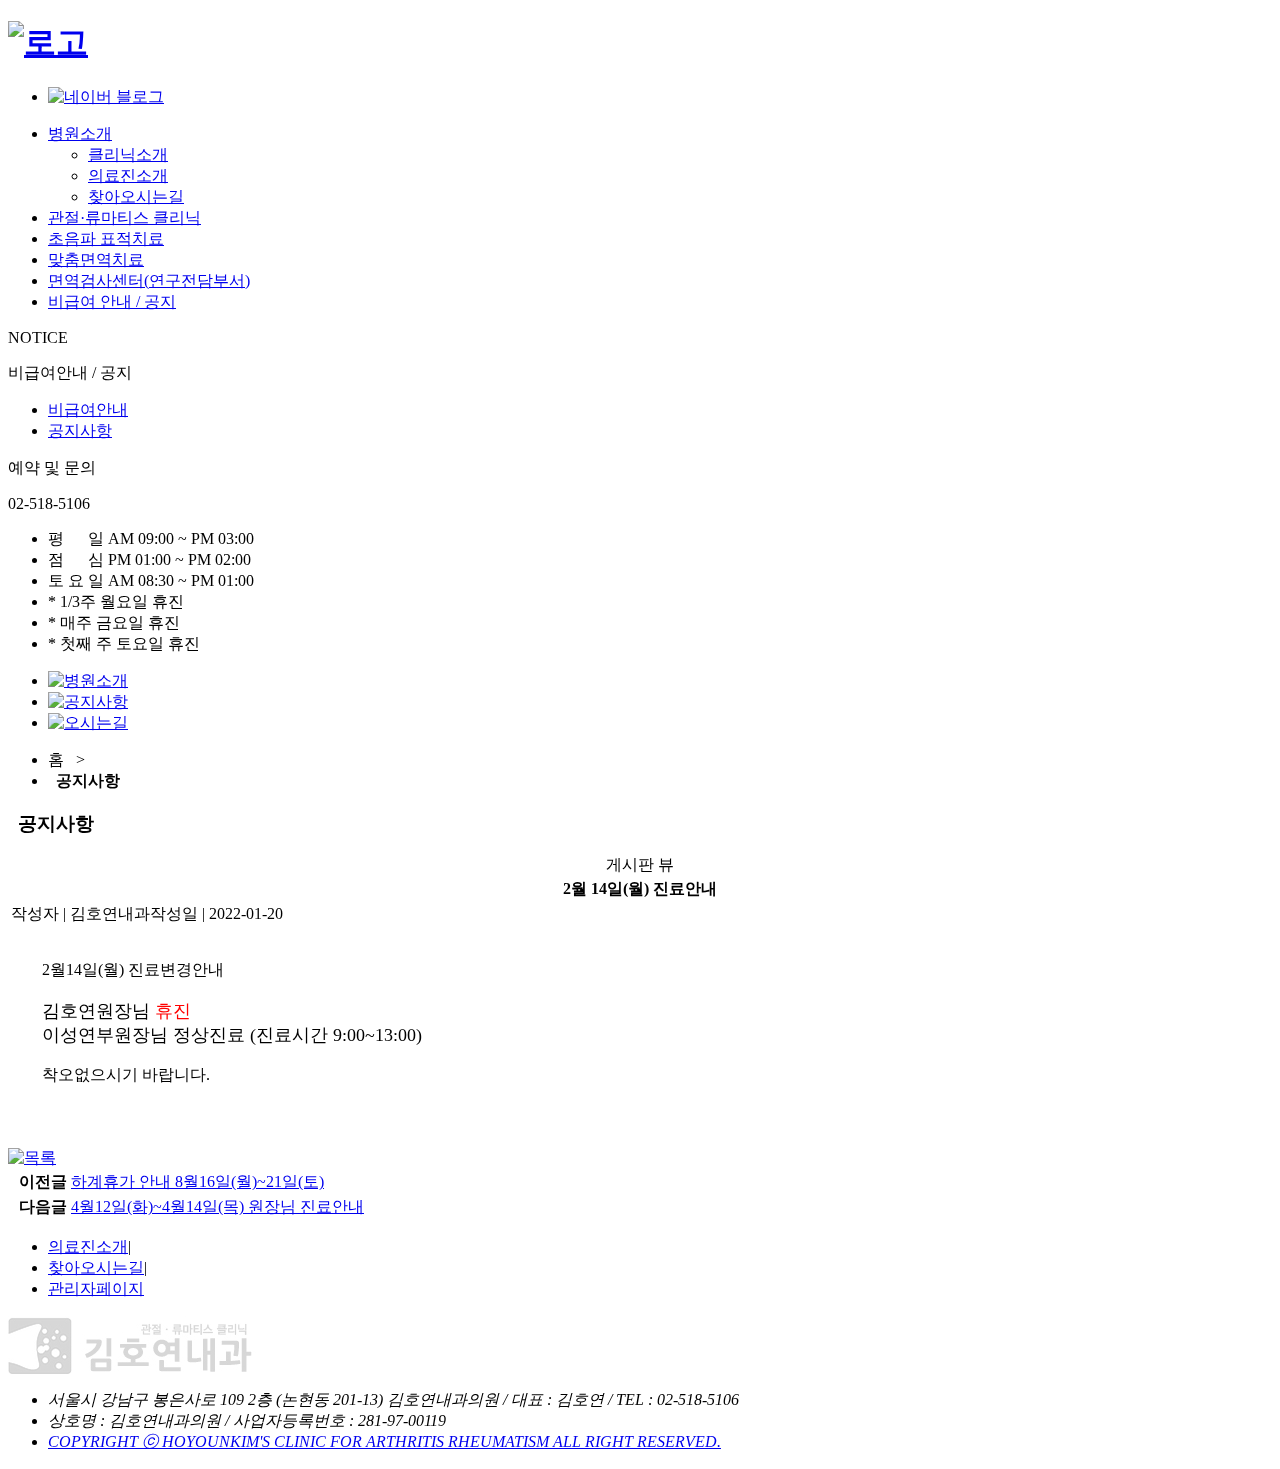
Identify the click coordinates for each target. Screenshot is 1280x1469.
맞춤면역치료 (96, 259)
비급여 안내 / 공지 (112, 301)
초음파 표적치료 (106, 238)
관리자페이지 (96, 1288)
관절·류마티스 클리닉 (124, 217)
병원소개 (80, 133)
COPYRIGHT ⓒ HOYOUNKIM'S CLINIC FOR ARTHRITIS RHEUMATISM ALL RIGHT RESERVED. (384, 1441)
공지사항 (80, 430)
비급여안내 (88, 409)
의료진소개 (128, 175)
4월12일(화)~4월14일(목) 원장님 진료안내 (217, 1206)
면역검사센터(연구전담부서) (149, 280)
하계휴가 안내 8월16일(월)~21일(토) (197, 1181)
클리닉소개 (128, 154)
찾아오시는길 (136, 196)
